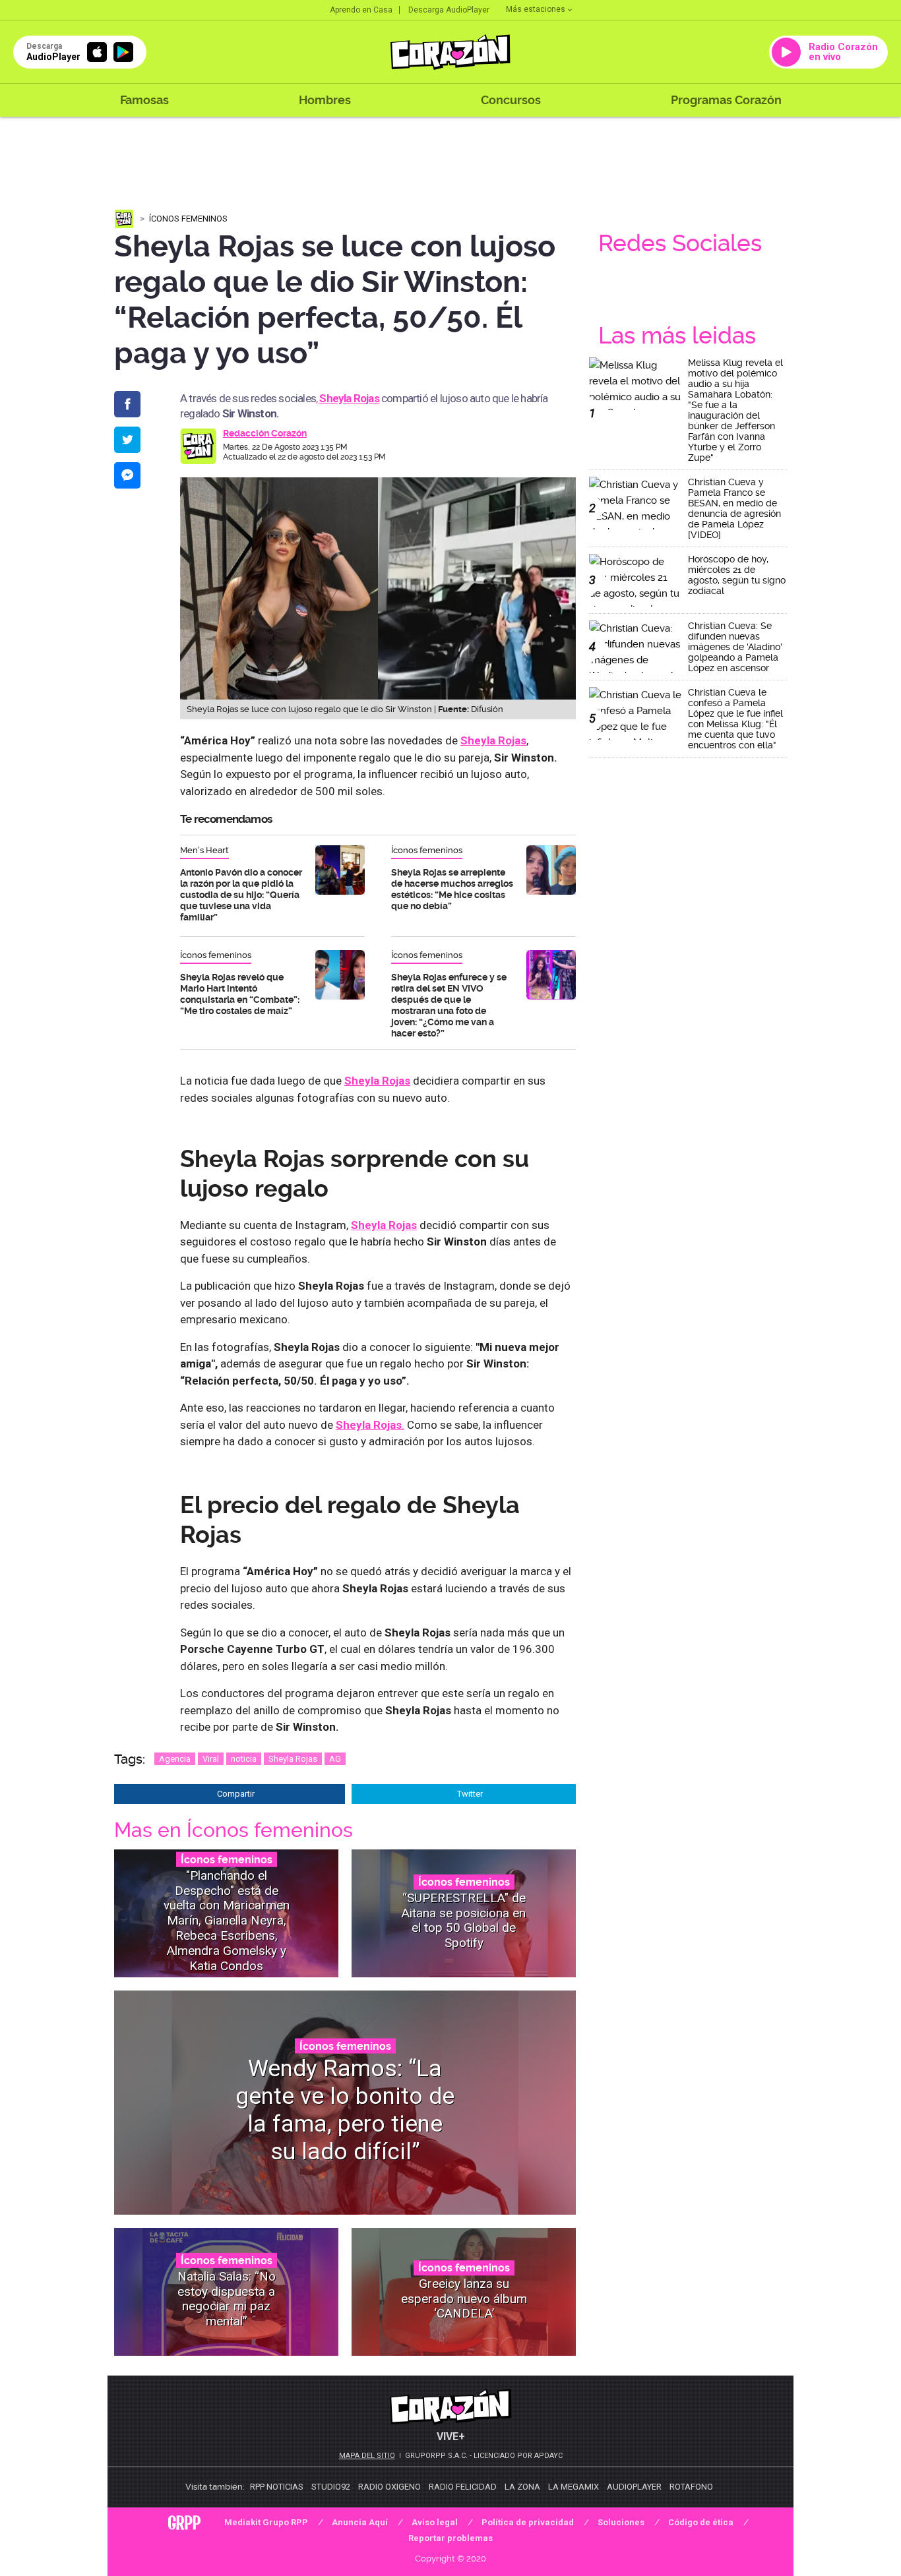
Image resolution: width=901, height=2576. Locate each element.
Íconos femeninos (188, 219)
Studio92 (331, 2487)
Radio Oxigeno (389, 2487)
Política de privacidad (528, 2522)
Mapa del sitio (367, 2456)
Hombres (325, 100)
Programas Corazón (726, 100)
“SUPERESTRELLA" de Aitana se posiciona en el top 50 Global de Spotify (464, 1920)
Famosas (144, 100)
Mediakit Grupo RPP (266, 2522)
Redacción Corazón (265, 433)
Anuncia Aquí (360, 2522)
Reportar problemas (450, 2538)
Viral (211, 1759)
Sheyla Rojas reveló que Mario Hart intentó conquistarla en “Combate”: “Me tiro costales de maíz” (240, 994)
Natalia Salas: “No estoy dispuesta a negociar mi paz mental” (227, 2299)
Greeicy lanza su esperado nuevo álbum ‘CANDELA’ (464, 2299)
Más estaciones (536, 9)
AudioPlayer (634, 2487)
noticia (244, 1759)
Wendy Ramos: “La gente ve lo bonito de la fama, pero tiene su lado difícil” (345, 2110)
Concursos (511, 100)
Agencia (175, 1759)
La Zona (522, 2487)
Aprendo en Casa (361, 10)
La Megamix (574, 2487)
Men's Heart (204, 850)
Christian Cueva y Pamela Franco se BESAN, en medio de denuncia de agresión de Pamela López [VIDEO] (734, 508)
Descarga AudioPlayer (449, 10)
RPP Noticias (277, 2487)
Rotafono (691, 2487)
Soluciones (621, 2522)
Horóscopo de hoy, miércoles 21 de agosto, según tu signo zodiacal (737, 575)
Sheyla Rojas (293, 1759)
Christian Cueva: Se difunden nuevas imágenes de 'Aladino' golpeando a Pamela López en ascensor (735, 647)
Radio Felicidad (463, 2487)
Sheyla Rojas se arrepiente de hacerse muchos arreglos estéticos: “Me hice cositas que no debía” (452, 889)
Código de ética (701, 2522)
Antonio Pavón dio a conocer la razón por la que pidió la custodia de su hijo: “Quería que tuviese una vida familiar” (241, 895)
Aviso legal (435, 2522)
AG (335, 1759)
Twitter (470, 1794)
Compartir (236, 1794)
